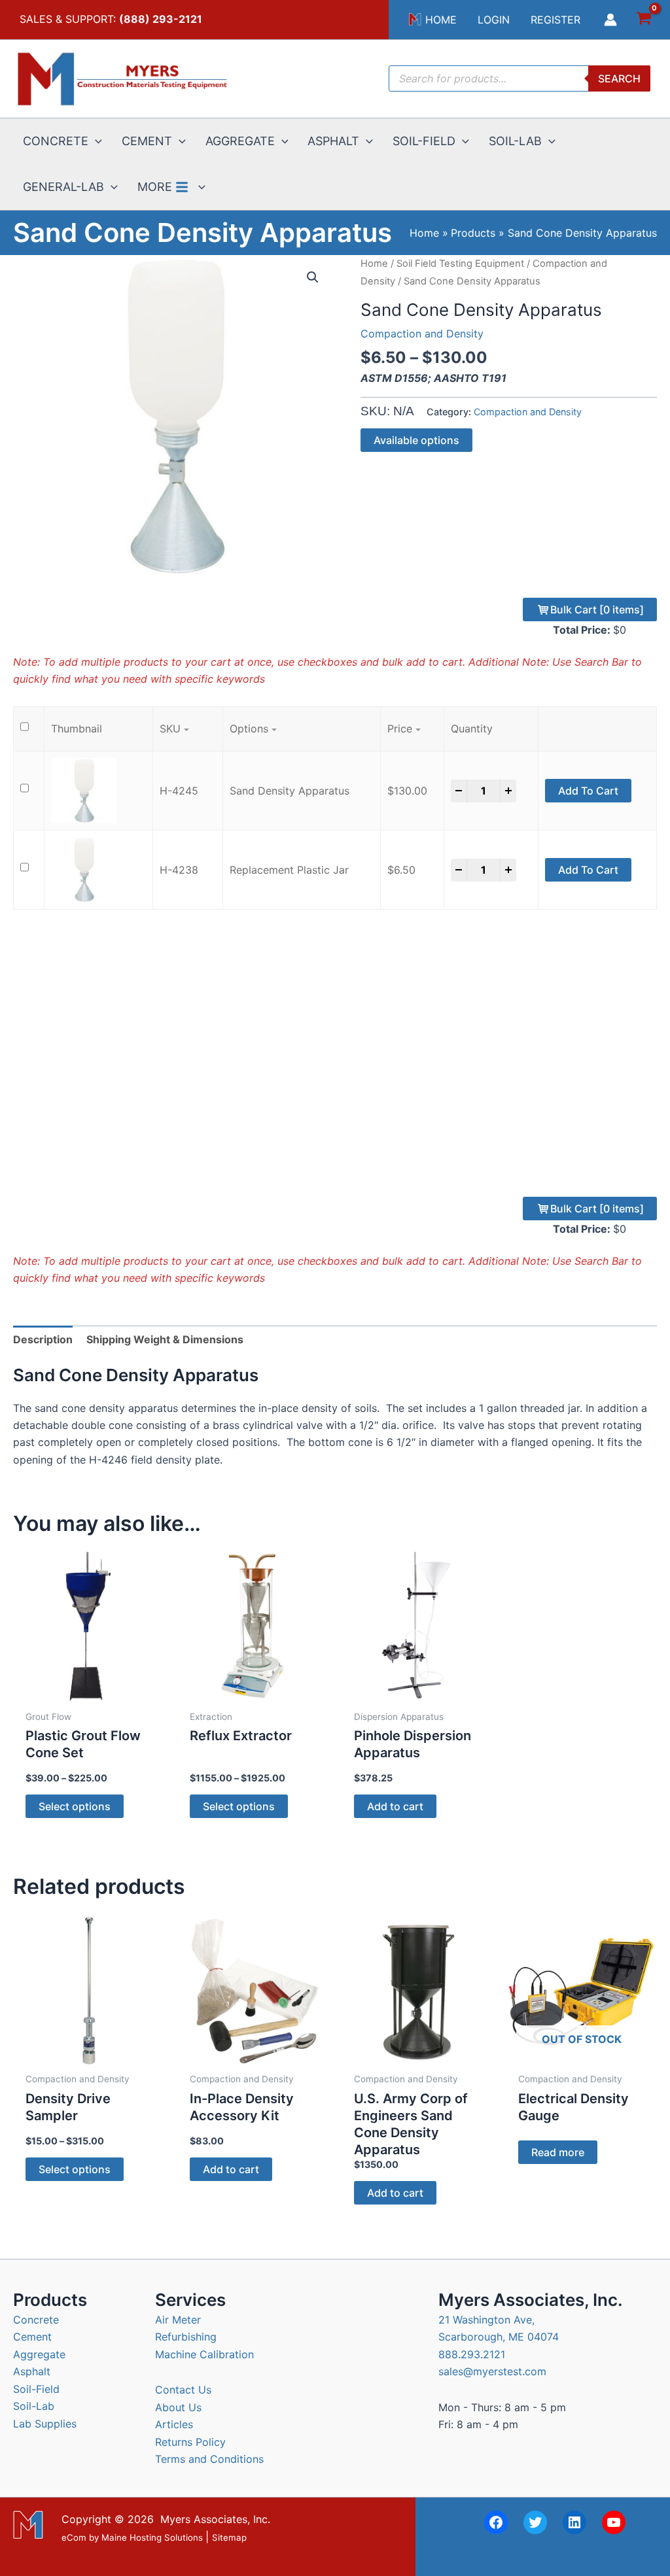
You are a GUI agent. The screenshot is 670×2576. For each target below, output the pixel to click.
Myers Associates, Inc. (215, 2519)
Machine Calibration (204, 2354)
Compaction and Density (422, 334)
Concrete (36, 2320)
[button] (95, 141)
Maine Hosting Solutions (152, 2537)
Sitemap (229, 2537)
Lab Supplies (45, 2424)
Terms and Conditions (209, 2459)
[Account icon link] (610, 20)
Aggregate (39, 2354)
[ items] (597, 610)
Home (374, 264)
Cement (32, 2337)
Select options (75, 1806)
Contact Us (183, 2390)
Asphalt (32, 2371)
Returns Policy (190, 2442)
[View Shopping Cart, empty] (644, 20)
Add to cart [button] (395, 1806)
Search (619, 78)
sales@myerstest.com (492, 2371)
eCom (74, 2537)
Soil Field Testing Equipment (460, 264)
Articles (174, 2424)
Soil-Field (36, 2389)
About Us (178, 2407)
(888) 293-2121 (161, 19)
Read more (558, 2152)
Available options (416, 440)
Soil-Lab (34, 2406)
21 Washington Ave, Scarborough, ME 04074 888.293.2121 (499, 2337)
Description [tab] (43, 1339)
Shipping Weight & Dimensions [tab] (165, 1339)
